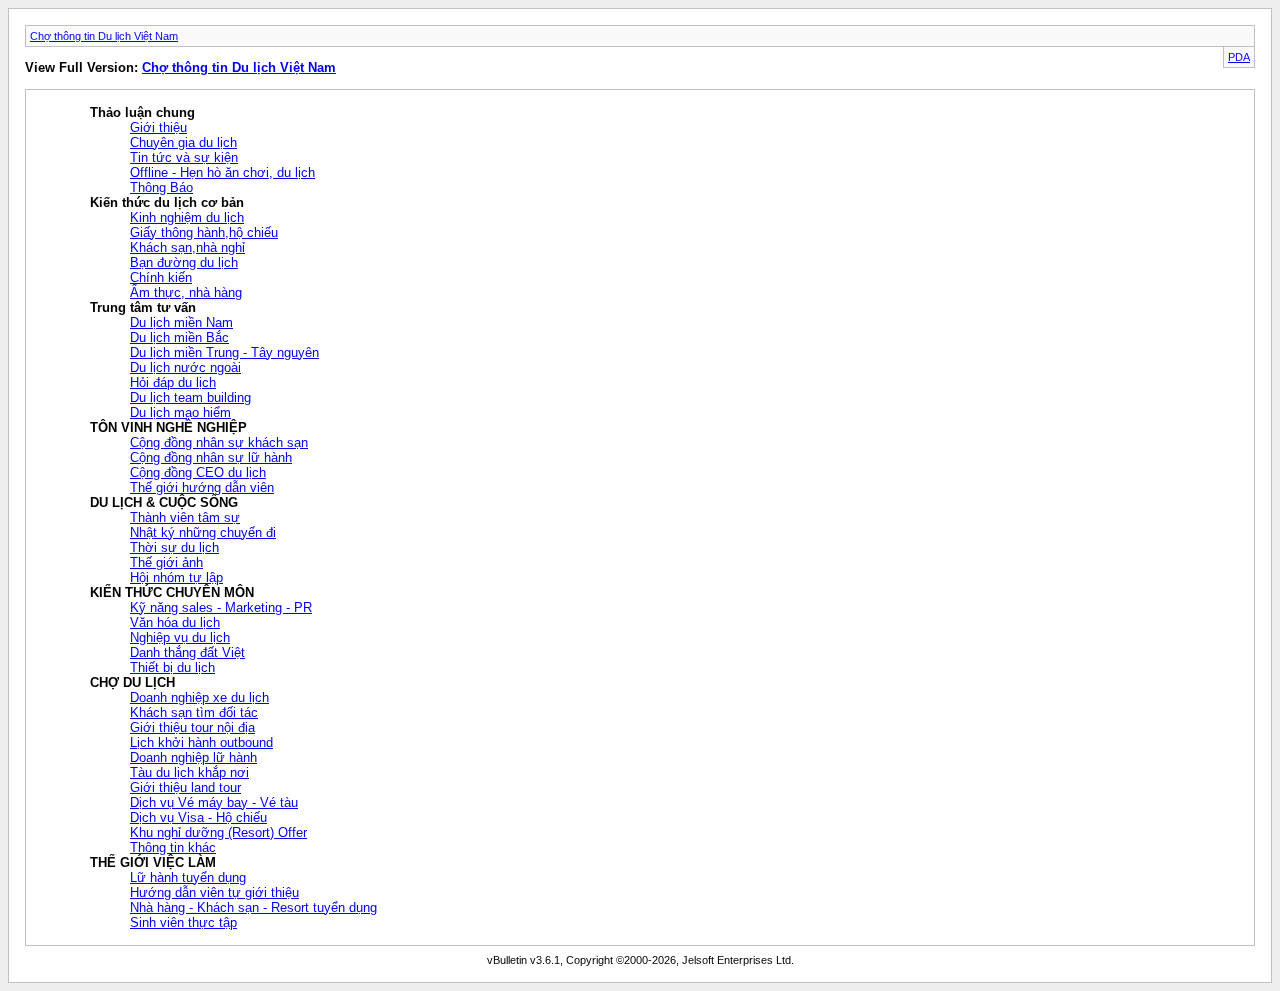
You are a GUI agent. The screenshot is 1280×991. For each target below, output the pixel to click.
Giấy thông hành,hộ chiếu (204, 232)
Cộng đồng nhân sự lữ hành (211, 457)
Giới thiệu (158, 127)
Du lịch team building (190, 397)
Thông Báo (161, 187)
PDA (1239, 57)
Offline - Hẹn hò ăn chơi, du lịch (222, 172)
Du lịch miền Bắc (179, 337)
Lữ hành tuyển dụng (188, 877)
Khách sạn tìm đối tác (194, 712)
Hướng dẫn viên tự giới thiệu (214, 892)
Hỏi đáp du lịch (173, 382)
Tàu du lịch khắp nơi (189, 772)
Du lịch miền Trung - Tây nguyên (224, 352)
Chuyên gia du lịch (183, 142)
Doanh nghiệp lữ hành (193, 757)
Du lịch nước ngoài (185, 367)
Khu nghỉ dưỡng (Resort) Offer (218, 832)
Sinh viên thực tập (183, 922)
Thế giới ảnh (166, 562)
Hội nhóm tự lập (176, 577)
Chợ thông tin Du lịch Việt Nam (104, 36)
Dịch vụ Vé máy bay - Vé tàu (214, 802)
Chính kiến (161, 277)
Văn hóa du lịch (175, 622)
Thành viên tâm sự (185, 517)
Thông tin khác (173, 847)
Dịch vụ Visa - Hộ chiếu (198, 817)
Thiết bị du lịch (172, 667)
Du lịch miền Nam (181, 322)
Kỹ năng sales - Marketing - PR (221, 607)
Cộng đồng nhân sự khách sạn (219, 442)
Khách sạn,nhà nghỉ (187, 247)
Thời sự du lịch (174, 547)
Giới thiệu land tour (185, 787)
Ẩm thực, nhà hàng (186, 292)
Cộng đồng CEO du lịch (198, 472)
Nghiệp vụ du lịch (180, 637)
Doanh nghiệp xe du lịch (199, 697)
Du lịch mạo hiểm (180, 412)
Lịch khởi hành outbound (201, 742)
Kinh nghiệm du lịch (187, 217)
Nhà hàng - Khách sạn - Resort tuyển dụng (253, 907)
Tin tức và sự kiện (184, 157)
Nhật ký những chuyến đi (203, 532)
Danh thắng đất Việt (187, 652)
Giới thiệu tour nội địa (192, 727)
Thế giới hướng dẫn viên (202, 487)
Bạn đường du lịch (184, 262)
